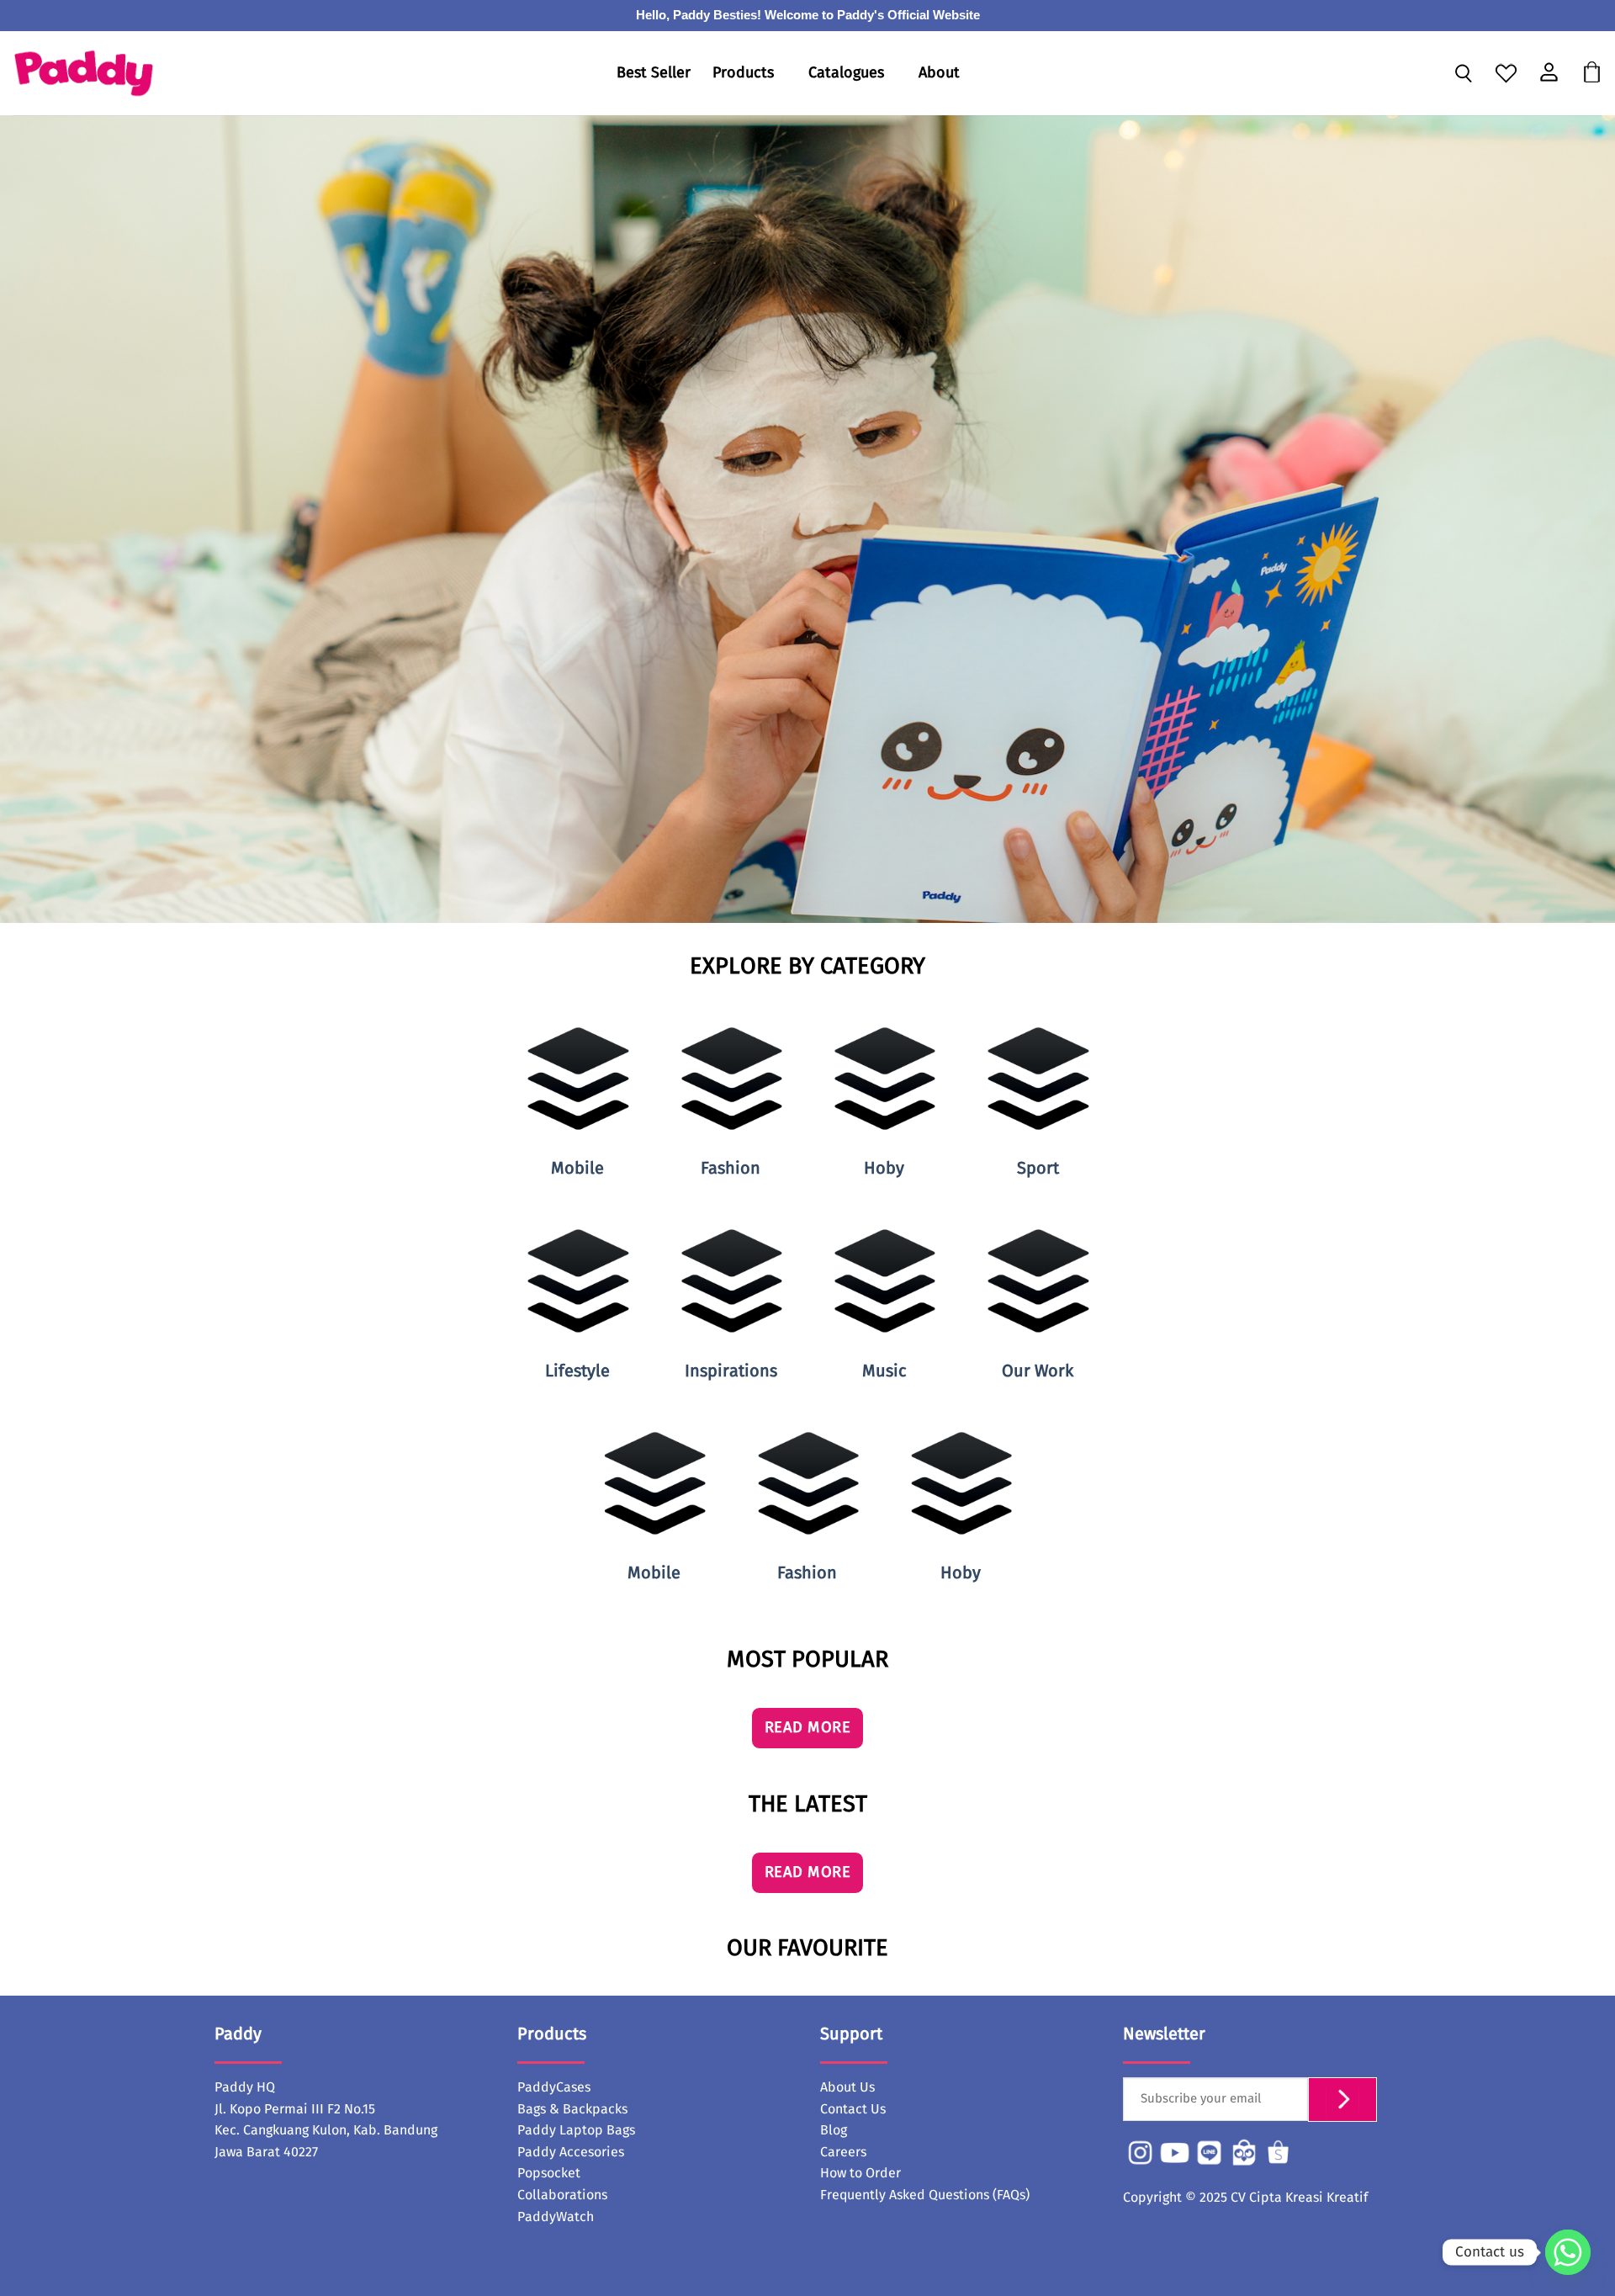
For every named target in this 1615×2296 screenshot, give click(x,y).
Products (743, 73)
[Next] (1561, 1519)
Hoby (884, 1169)
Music (884, 1371)
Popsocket (549, 2173)
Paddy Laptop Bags (576, 2130)
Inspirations (731, 1371)
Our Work (1038, 1371)
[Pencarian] (1463, 75)
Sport (1038, 1169)
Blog (834, 2130)
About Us (847, 2087)
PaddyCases (554, 2087)
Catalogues (846, 73)
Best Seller (654, 73)
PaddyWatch (556, 2217)
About (939, 73)
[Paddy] (84, 74)
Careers (843, 2152)
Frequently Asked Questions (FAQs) (925, 2195)
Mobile (577, 1169)
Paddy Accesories (571, 2152)
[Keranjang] (1592, 73)
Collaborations (562, 2195)
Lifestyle (577, 1371)
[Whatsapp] (1568, 2252)
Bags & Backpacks (572, 2109)
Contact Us (853, 2109)
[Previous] (54, 1519)
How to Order (860, 2173)
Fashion (731, 1169)
